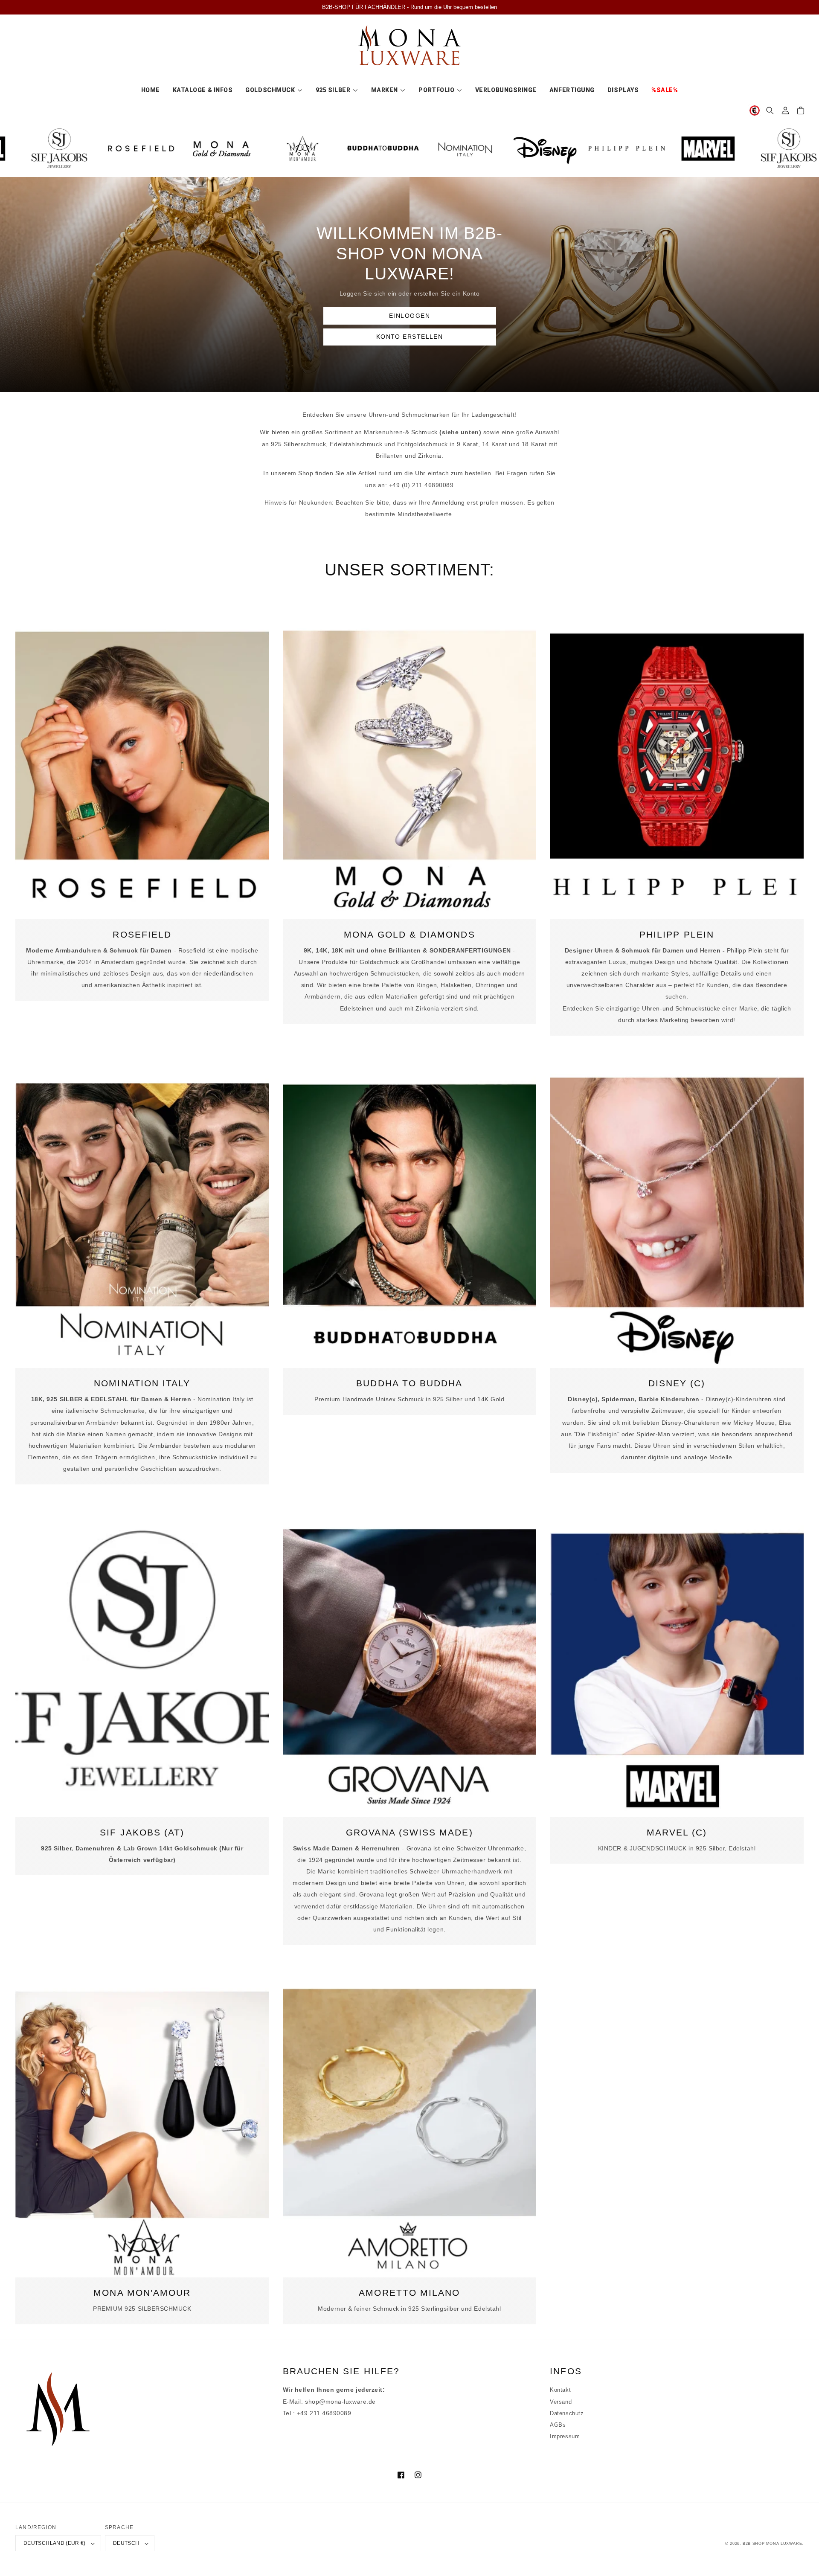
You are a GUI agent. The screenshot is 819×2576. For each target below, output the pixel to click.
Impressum (565, 2437)
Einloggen (409, 316)
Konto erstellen (410, 337)
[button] (770, 110)
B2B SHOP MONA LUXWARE (772, 2544)
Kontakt (560, 2390)
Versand (561, 2402)
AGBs (558, 2425)
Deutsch (126, 2543)
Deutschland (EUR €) (55, 2543)
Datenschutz (567, 2413)
